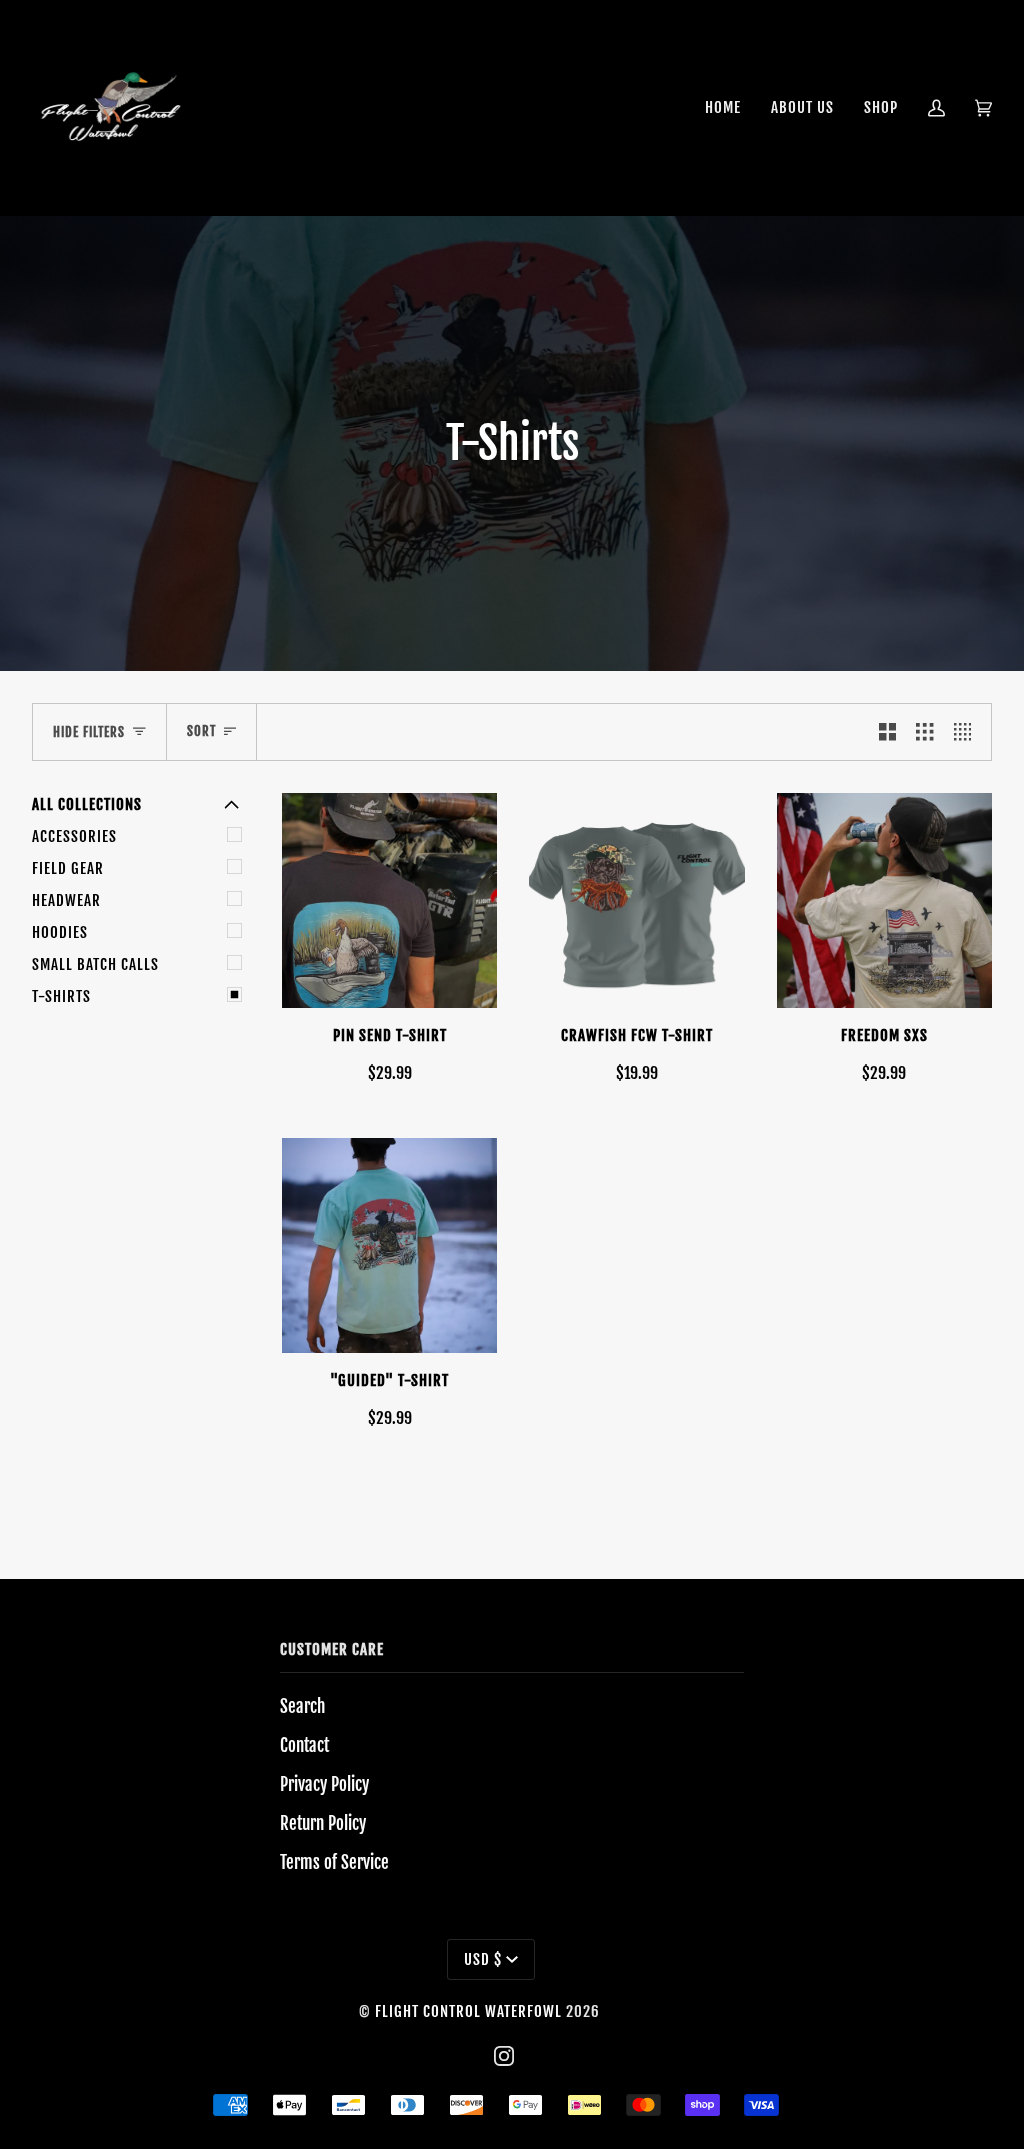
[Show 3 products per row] (924, 732)
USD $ (483, 1959)
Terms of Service (334, 1862)
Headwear (66, 900)
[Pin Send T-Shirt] (389, 900)
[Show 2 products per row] (887, 732)
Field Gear (68, 868)
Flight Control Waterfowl (468, 2011)
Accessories (74, 836)
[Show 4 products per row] (967, 732)
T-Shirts (61, 996)
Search (302, 1706)
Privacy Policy (324, 1784)
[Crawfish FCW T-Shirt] (636, 900)
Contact (304, 1745)
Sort (201, 731)
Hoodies (60, 932)
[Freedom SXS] (884, 900)
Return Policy (323, 1823)
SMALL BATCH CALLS (95, 964)
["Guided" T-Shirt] (389, 1245)
